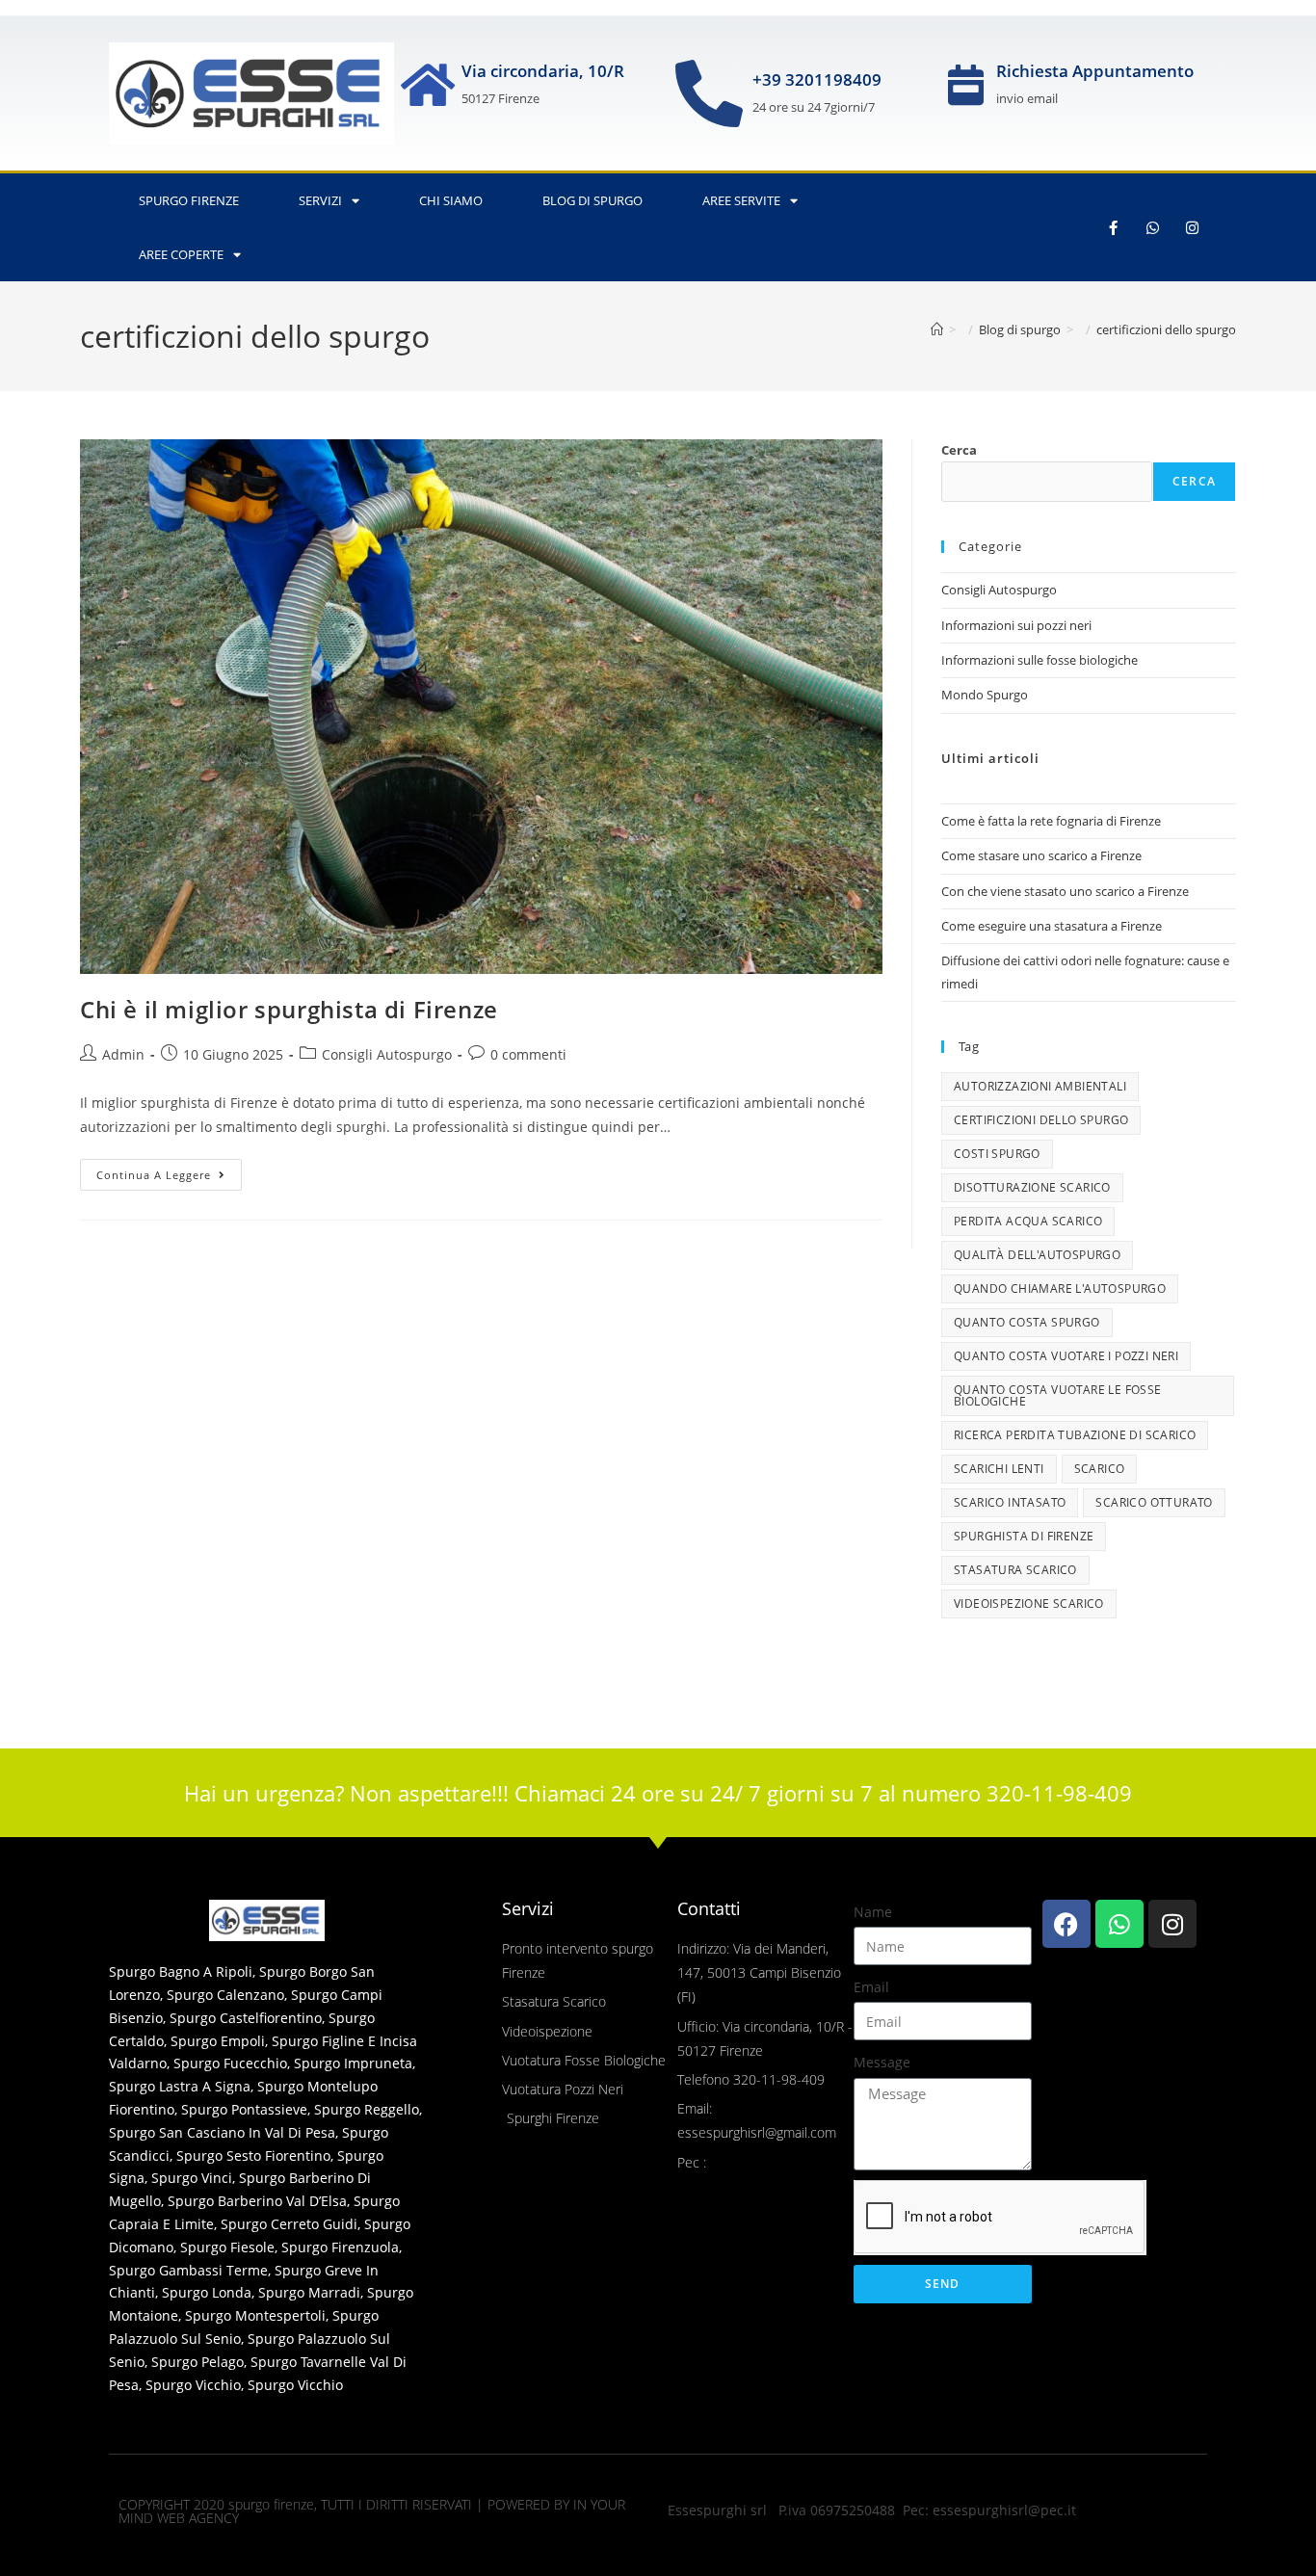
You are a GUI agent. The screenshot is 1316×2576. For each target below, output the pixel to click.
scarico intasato (1010, 1502)
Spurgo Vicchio (193, 2385)
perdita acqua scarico (1028, 1221)
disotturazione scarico (1032, 1187)
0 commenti (528, 1054)
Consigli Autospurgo (387, 1054)
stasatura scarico (1015, 1570)
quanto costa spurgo (1027, 1322)
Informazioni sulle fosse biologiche (1040, 660)
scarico (1100, 1469)
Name (873, 1912)
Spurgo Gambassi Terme (188, 2270)
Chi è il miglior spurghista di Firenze (289, 1009)
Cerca (959, 450)
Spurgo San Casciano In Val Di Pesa (222, 2132)
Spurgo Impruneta (353, 2063)
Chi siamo (451, 200)
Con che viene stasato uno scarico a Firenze (1065, 891)
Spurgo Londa (207, 2292)
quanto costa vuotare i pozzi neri (1066, 1356)
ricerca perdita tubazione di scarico (1075, 1435)
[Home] (937, 329)
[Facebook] (1066, 1924)
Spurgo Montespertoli (255, 2315)
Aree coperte (181, 254)
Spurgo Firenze (189, 200)
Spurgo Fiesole (227, 2247)
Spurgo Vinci (192, 2178)
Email (871, 1987)
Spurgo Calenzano (225, 1995)
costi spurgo (997, 1154)
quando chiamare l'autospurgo (1060, 1288)
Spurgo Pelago (197, 2362)
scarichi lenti (999, 1469)
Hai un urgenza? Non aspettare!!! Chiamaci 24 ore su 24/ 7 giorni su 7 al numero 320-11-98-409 (658, 1793)
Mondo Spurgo (985, 695)
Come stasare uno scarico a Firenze (1041, 855)
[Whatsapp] (1153, 227)
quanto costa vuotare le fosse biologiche (1058, 1395)
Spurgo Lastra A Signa (180, 2086)
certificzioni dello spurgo (1166, 329)
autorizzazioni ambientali (1040, 1086)
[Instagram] (1193, 227)
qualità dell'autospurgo (1037, 1255)
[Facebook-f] (1114, 227)
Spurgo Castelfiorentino (246, 2018)
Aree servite (741, 200)
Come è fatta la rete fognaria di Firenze (1051, 821)
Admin (123, 1054)
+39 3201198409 (817, 79)
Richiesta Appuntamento (1095, 71)
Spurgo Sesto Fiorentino (253, 2155)
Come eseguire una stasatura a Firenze (1052, 926)
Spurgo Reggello (367, 2109)
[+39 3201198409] (709, 93)
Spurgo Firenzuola (340, 2247)
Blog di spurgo (592, 200)
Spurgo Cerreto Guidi (289, 2224)
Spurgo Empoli (218, 2041)
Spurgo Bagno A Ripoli (181, 1971)
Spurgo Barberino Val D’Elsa (257, 2201)
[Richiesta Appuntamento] (966, 85)
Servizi (320, 200)
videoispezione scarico (1029, 1603)
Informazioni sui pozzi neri (1016, 625)
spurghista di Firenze (1024, 1536)
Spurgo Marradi (309, 2292)
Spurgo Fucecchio (230, 2063)
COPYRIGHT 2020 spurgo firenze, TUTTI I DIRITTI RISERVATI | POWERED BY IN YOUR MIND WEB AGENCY (372, 2511)
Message (882, 2062)
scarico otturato (1154, 1502)
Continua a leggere (169, 1170)
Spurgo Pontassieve (244, 2109)
